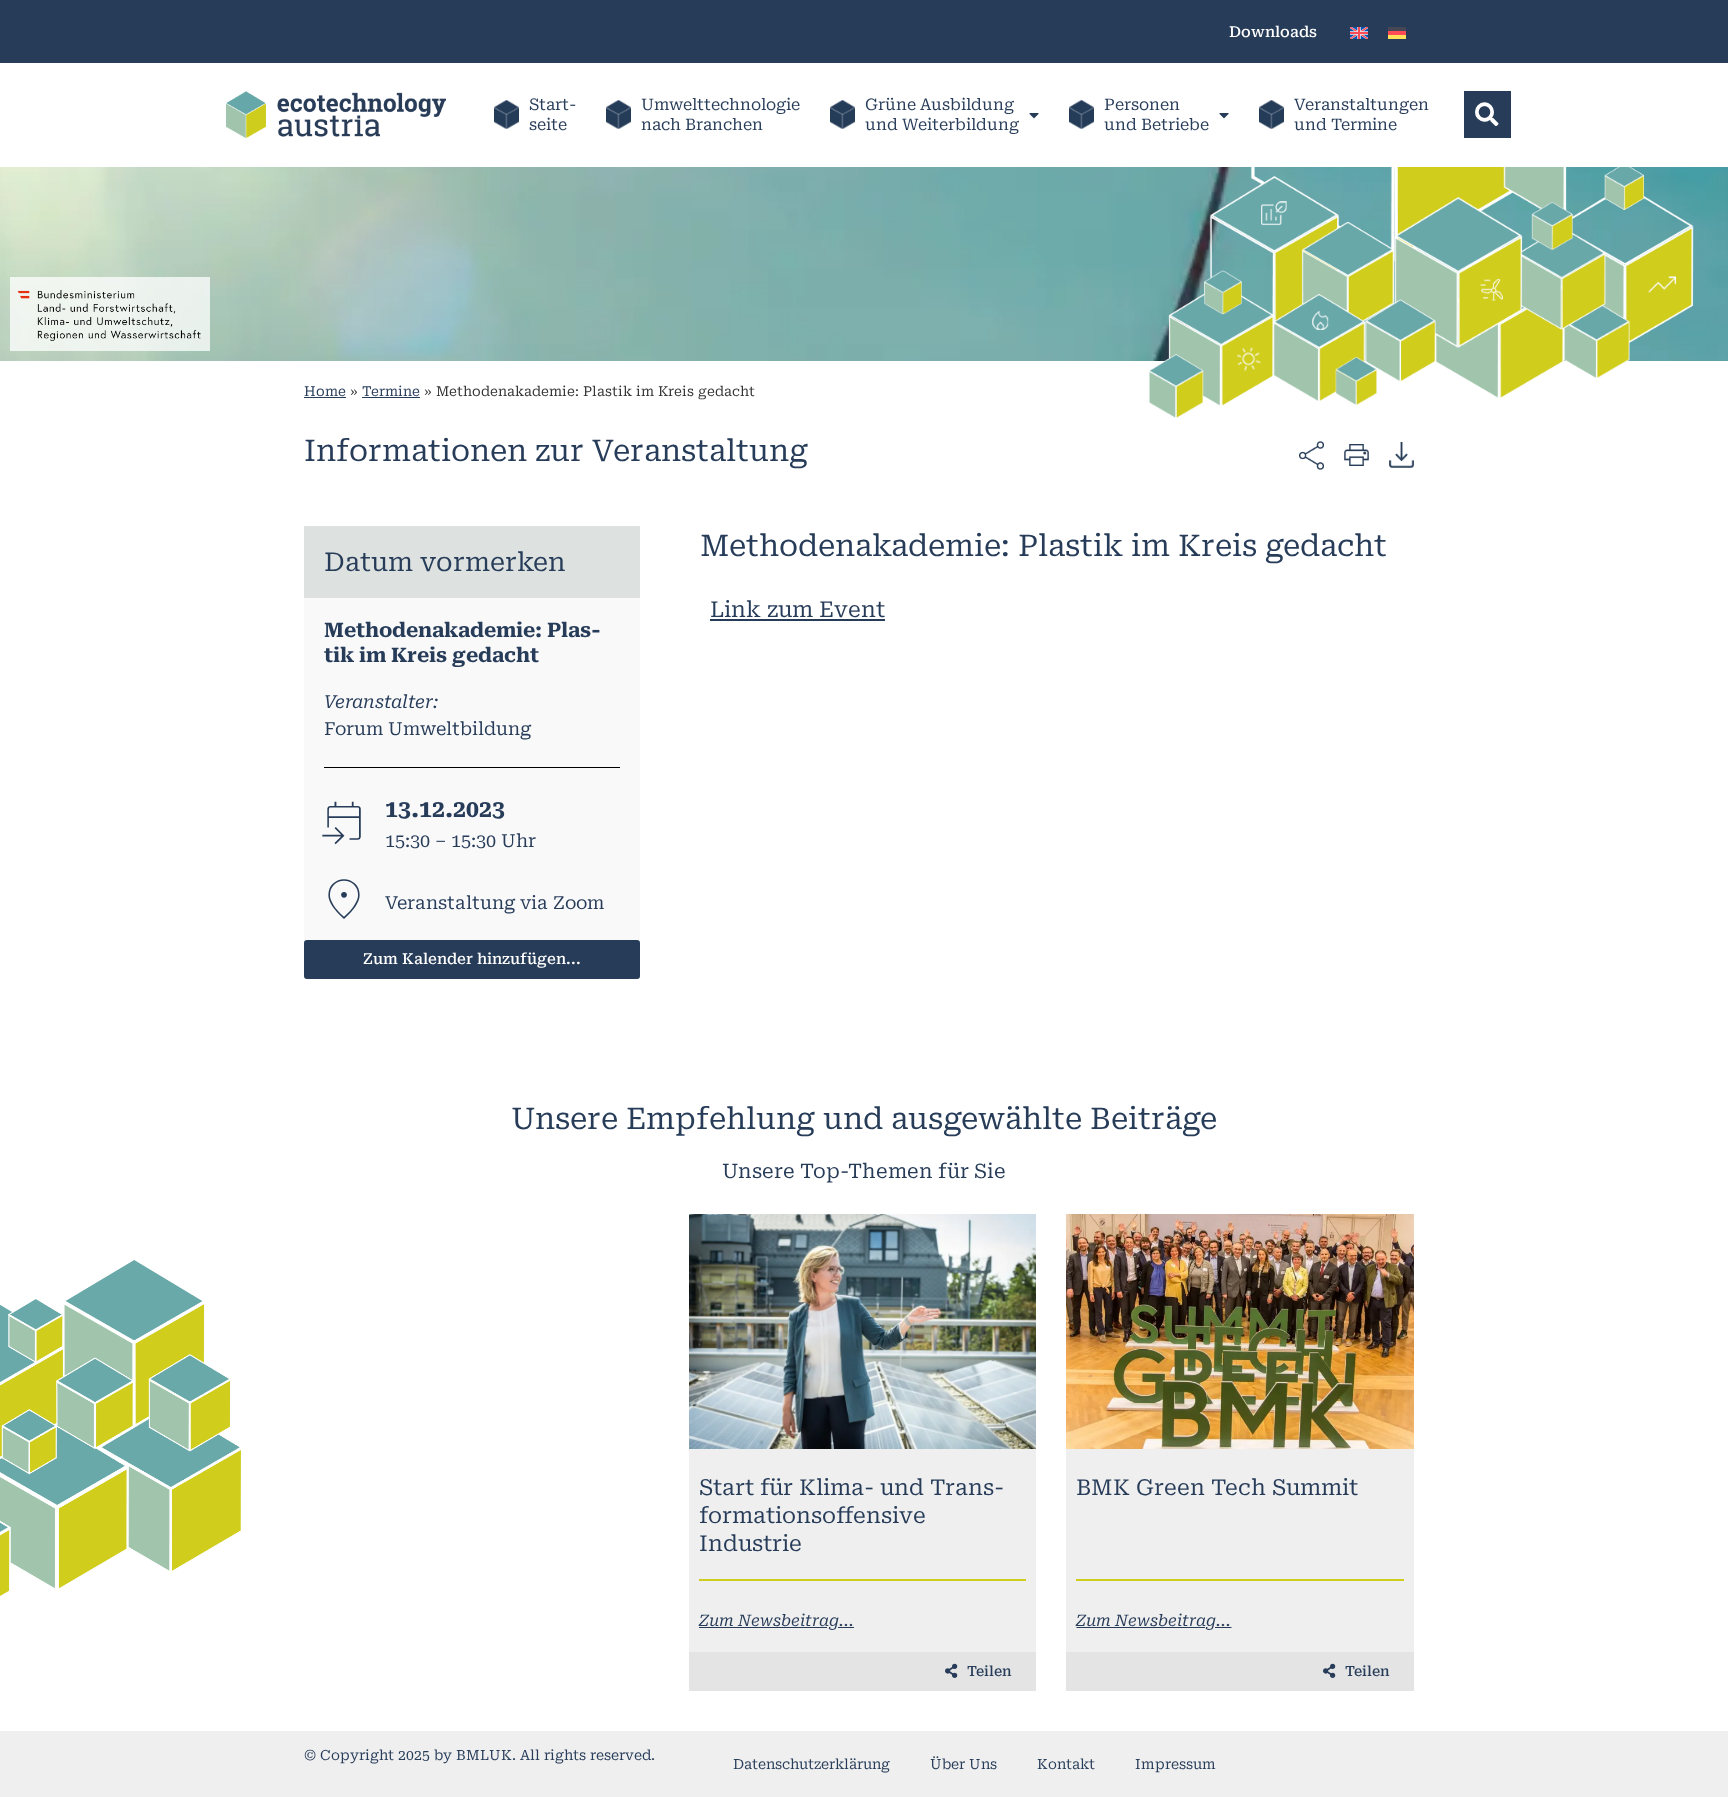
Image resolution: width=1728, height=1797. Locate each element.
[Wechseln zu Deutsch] (1397, 31)
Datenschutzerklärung (811, 1764)
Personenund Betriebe (1156, 114)
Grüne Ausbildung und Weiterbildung (942, 114)
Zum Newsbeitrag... (776, 1620)
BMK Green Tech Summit (1217, 1487)
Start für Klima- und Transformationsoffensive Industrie (851, 1515)
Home (325, 391)
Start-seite (552, 114)
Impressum (1175, 1764)
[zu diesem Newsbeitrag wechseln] (863, 1331)
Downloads (1273, 32)
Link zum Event (797, 609)
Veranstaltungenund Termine (1361, 114)
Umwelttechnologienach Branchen (720, 114)
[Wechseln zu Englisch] (1359, 31)
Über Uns (963, 1764)
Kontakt (1066, 1764)
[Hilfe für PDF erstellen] (1401, 454)
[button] (1487, 114)
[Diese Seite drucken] (1356, 453)
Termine (391, 391)
